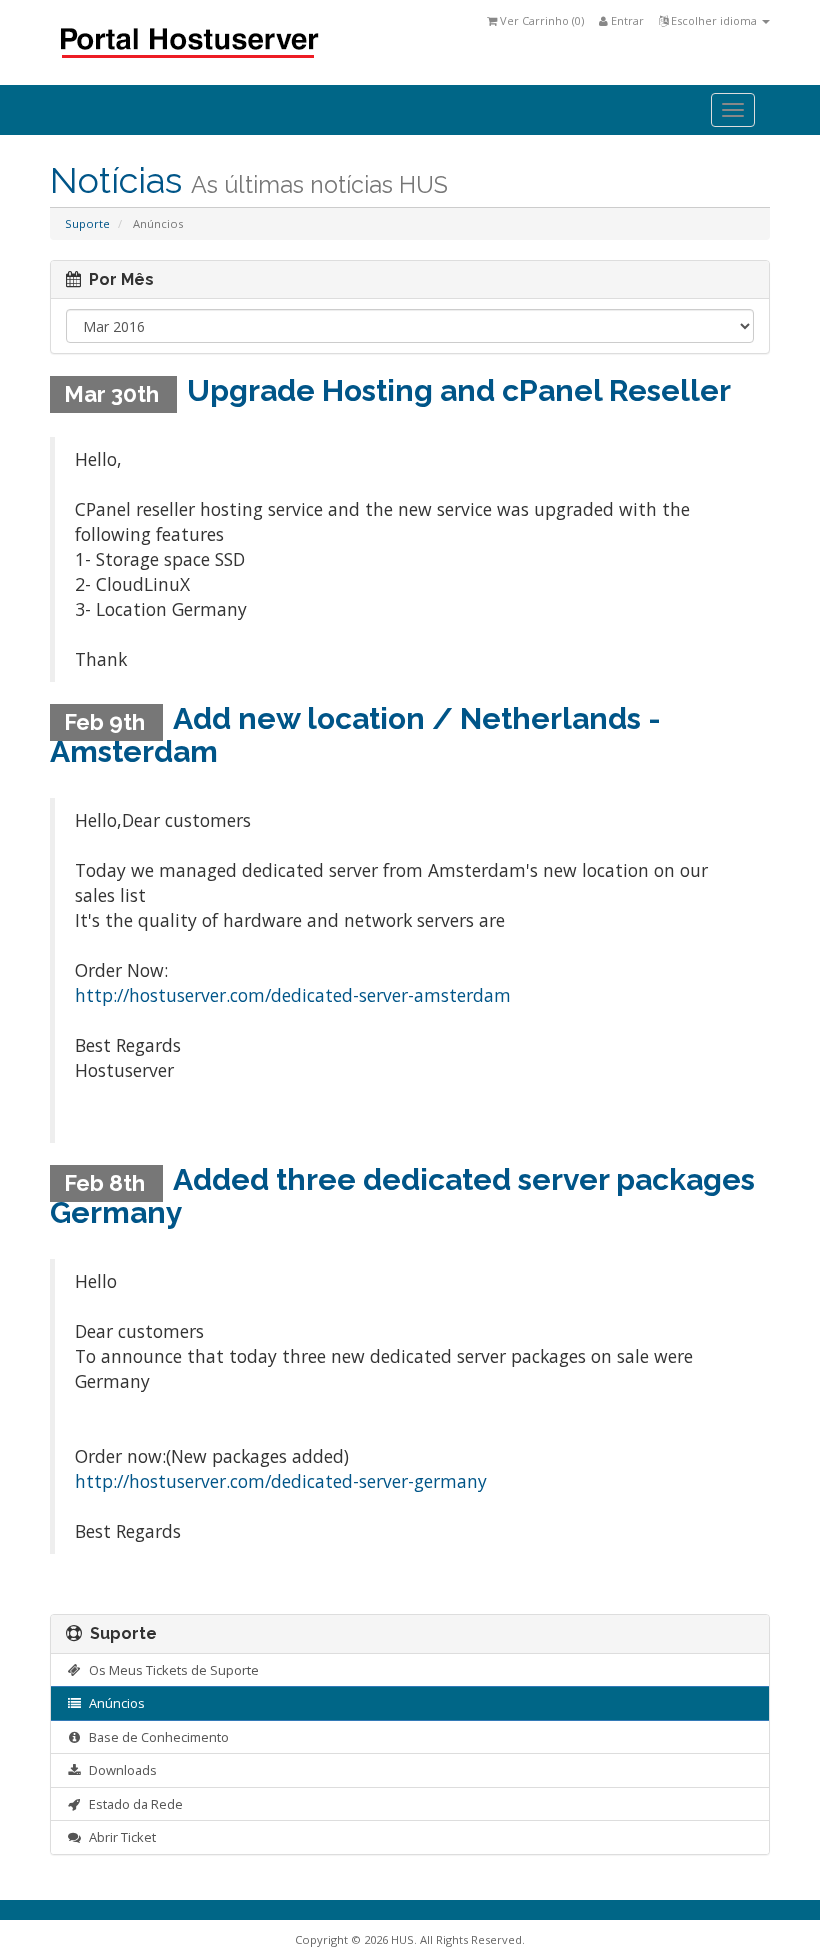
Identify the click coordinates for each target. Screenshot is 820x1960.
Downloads (120, 1770)
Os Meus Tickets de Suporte (171, 1670)
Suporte (87, 223)
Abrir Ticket (119, 1837)
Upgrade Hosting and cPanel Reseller (459, 390)
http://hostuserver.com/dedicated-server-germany (281, 1481)
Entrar (626, 20)
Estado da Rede (133, 1804)
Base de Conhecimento (156, 1737)
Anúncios (114, 1703)
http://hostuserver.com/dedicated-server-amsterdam (293, 995)
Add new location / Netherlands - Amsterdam (355, 735)
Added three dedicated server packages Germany (402, 1196)
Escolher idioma (714, 20)
